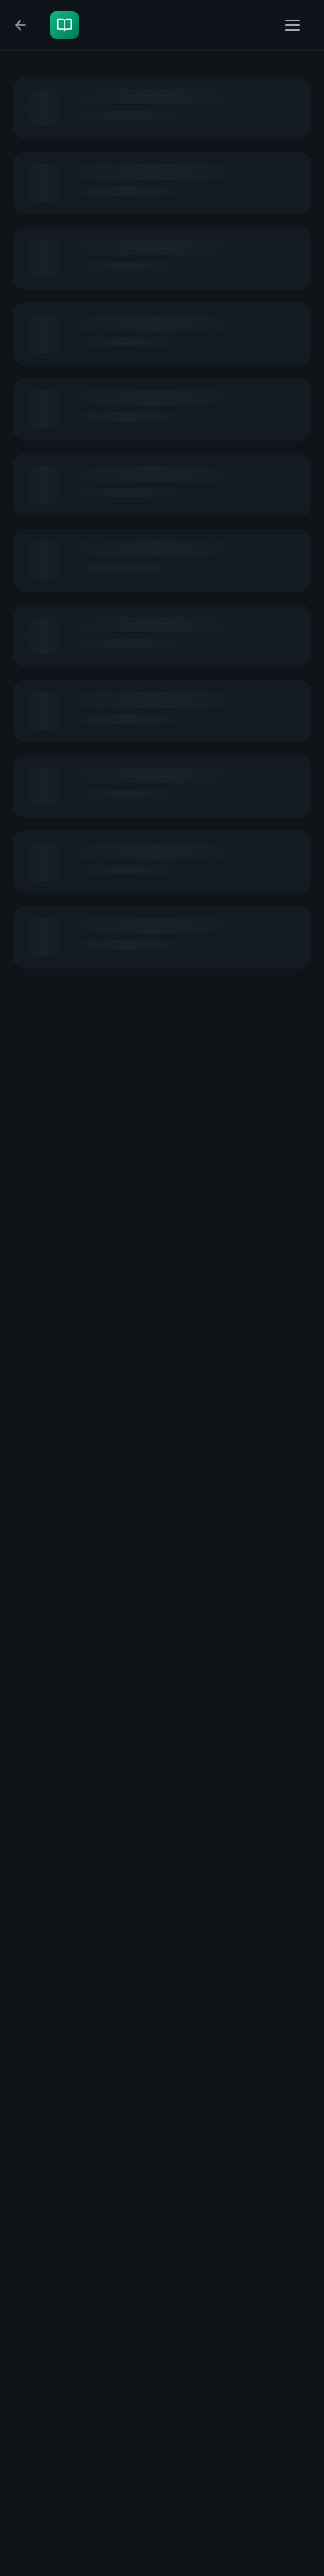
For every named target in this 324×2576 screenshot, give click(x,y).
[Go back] (24, 25)
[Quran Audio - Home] (68, 25)
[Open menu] (294, 25)
